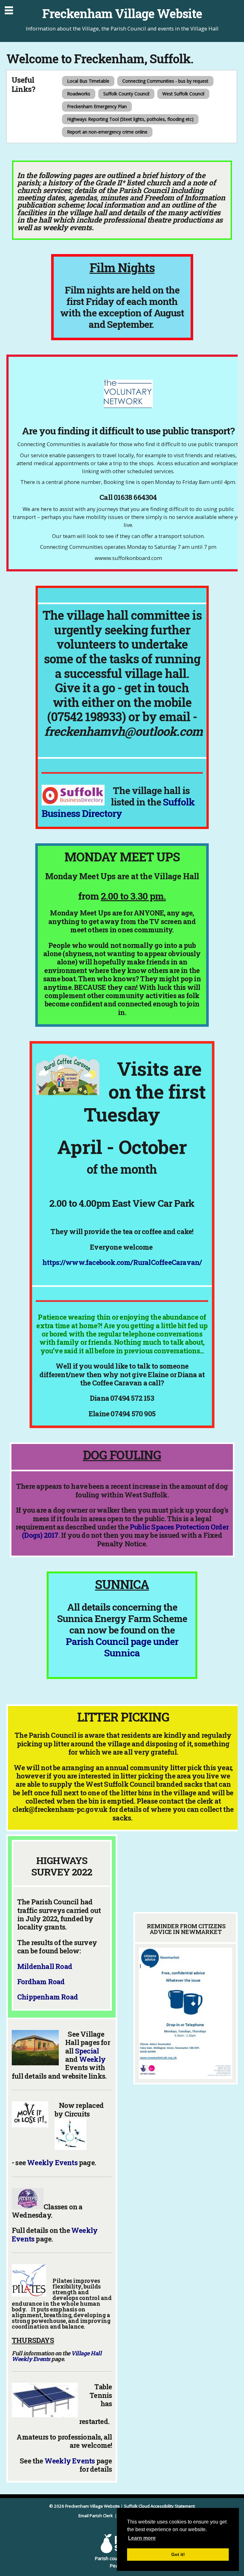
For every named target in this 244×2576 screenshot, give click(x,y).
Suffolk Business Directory (118, 808)
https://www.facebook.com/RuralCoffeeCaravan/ (122, 1262)
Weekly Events (52, 2162)
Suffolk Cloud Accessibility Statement (159, 2506)
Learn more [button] (142, 2538)
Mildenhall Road (45, 1966)
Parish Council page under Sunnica (122, 1647)
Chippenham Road (47, 1997)
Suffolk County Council (126, 94)
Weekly (92, 2059)
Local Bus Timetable (88, 81)
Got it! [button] (178, 2554)
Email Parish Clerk (96, 2516)
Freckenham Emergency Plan (97, 106)
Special (87, 2051)
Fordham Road (41, 1982)
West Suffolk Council (183, 94)
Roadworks (79, 94)
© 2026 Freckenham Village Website (85, 2506)
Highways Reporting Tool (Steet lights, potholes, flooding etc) (130, 119)
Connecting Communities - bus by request (165, 81)
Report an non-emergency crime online (107, 132)
